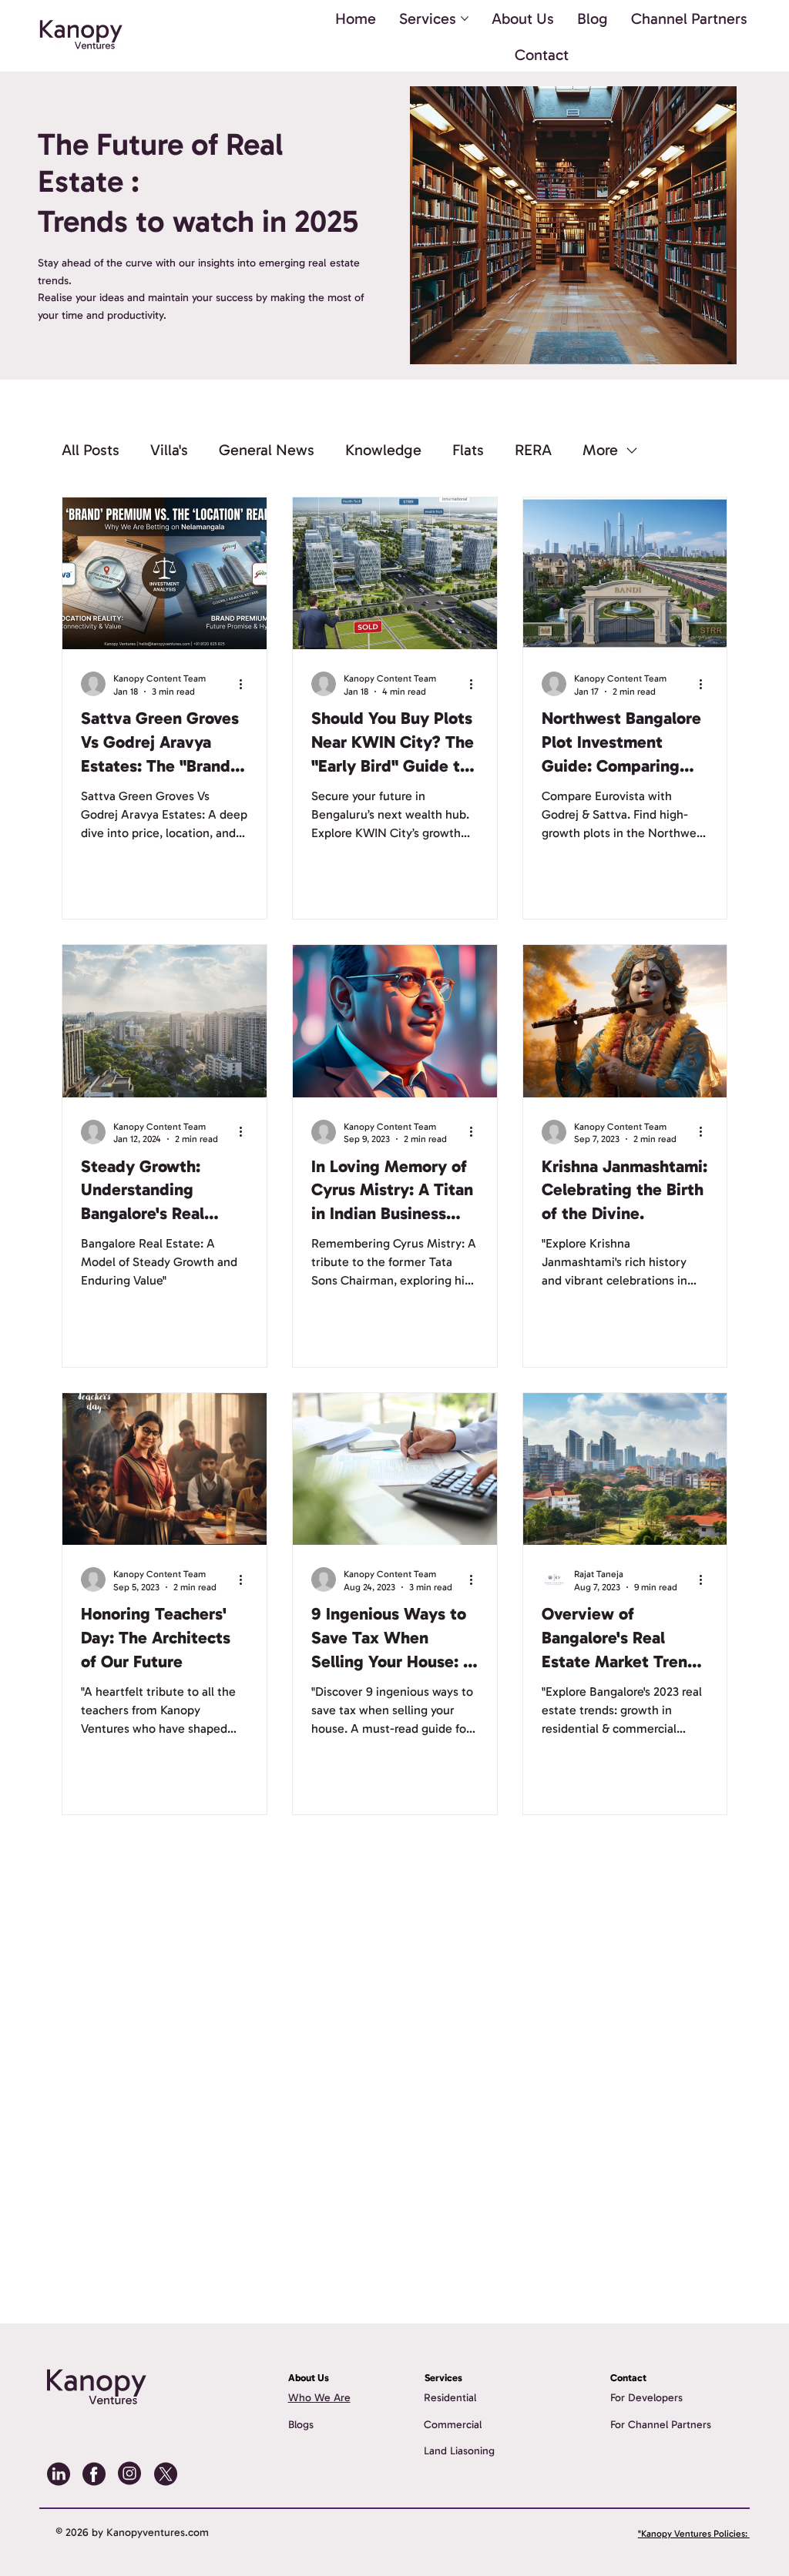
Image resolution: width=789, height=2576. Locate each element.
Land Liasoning (459, 2451)
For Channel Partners (661, 2425)
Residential (450, 2398)
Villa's (169, 450)
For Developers (646, 2398)
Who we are (319, 2398)
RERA (533, 450)
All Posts (91, 450)
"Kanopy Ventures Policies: (694, 2534)
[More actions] (246, 684)
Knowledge (383, 450)
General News (267, 450)
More (600, 450)
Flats (468, 450)
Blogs (301, 2425)
